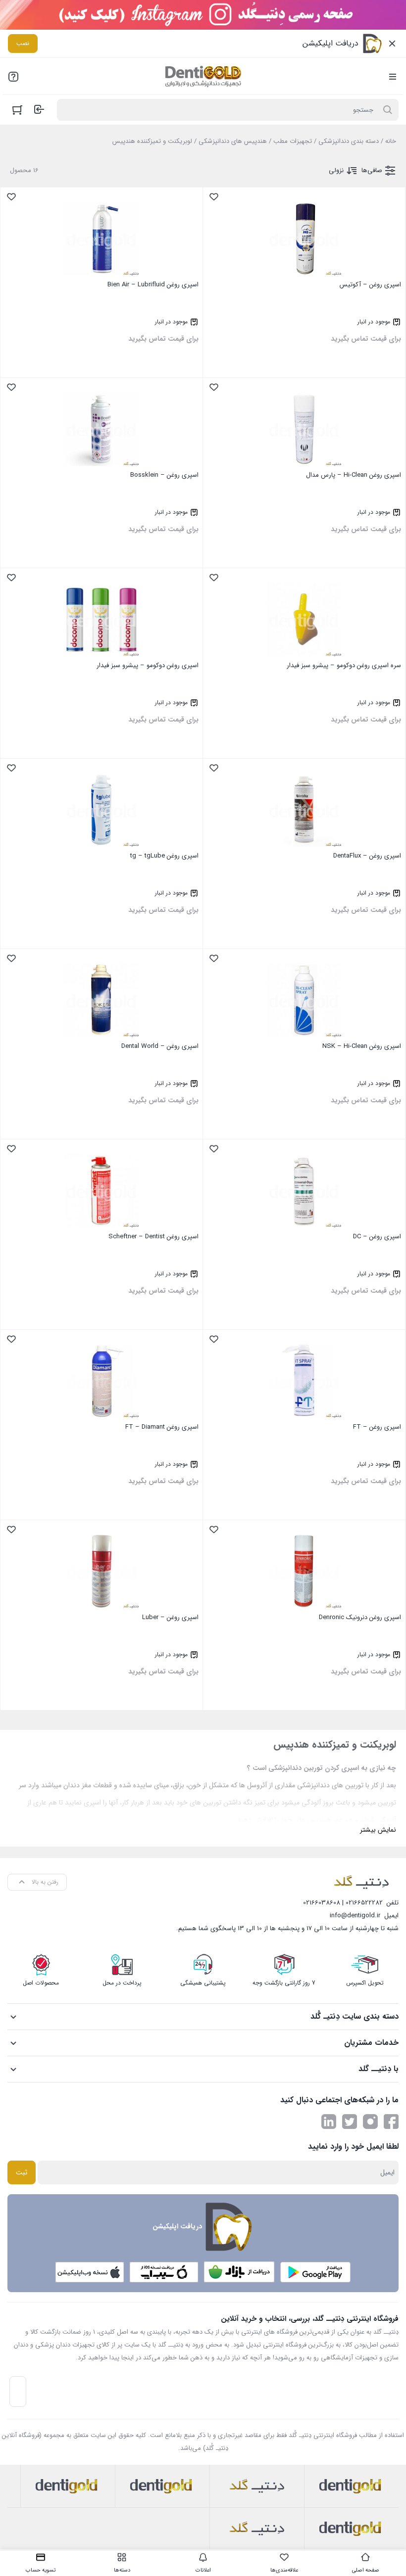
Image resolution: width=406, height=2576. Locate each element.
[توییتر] (350, 2122)
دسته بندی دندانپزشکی (349, 141)
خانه (391, 141)
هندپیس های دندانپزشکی (233, 141)
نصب (23, 43)
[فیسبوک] (391, 2122)
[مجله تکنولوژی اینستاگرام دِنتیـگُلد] (370, 2122)
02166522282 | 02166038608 (343, 1903)
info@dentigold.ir (355, 1916)
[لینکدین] (329, 2122)
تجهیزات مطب (293, 141)
